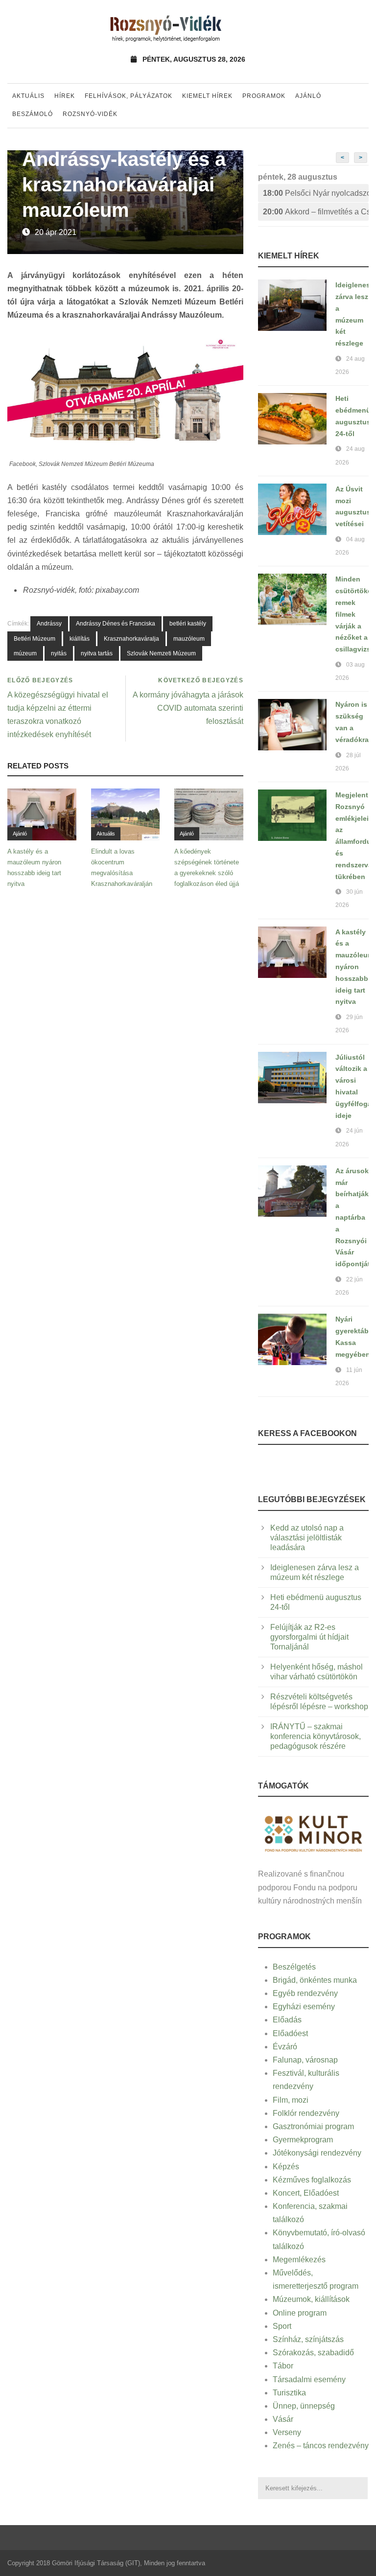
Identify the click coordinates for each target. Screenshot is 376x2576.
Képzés (286, 2167)
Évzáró (285, 2047)
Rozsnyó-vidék (90, 114)
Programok (264, 96)
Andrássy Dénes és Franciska (116, 624)
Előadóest (290, 2033)
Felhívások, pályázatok (129, 96)
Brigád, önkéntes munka (315, 1980)
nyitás (59, 653)
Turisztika (289, 2393)
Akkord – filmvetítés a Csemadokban (316, 212)
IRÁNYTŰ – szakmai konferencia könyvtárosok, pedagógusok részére (316, 1736)
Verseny (287, 2432)
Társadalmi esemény (309, 2379)
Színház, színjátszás (308, 2339)
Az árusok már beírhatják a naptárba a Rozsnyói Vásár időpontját (353, 1217)
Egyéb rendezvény (305, 1993)
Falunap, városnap (305, 2060)
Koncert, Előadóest (306, 2193)
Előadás (287, 2020)
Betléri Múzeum (35, 639)
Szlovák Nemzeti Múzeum (161, 653)
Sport (282, 2326)
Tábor (283, 2366)
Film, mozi (291, 2100)
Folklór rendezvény (306, 2113)
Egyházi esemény (304, 2007)
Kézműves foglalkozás (312, 2180)
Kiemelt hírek (207, 96)
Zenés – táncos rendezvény (321, 2446)
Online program (300, 2313)
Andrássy (49, 624)
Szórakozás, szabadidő (313, 2353)
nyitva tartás (97, 653)
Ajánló (308, 96)
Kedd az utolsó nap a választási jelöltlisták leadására (307, 1538)
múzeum (25, 653)
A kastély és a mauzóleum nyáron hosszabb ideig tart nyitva (354, 967)
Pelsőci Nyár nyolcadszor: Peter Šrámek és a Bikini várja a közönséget (316, 193)
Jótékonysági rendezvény (317, 2153)
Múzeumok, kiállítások (311, 2299)
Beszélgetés (294, 1967)
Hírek (65, 96)
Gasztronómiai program (313, 2126)
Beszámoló (33, 114)
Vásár (283, 2419)
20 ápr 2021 (56, 232)
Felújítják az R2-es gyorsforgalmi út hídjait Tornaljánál (309, 1637)
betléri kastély (188, 624)
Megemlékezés (299, 2260)
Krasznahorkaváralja (131, 639)
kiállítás (80, 639)
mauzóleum (189, 639)
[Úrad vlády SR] (313, 1833)
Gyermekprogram (303, 2140)
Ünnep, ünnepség (304, 2406)
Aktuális (28, 96)
